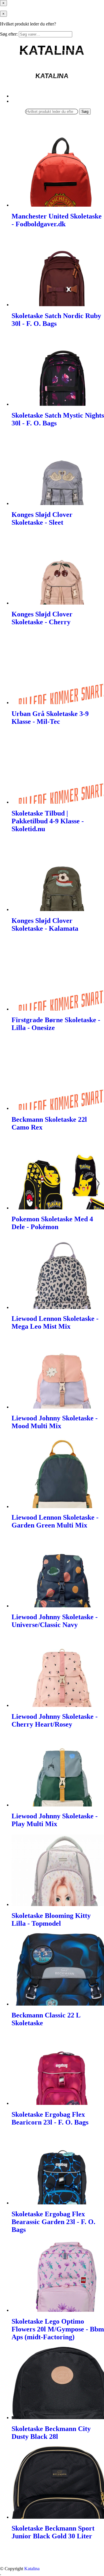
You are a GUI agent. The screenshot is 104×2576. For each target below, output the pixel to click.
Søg (85, 112)
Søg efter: (9, 34)
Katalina (32, 2569)
